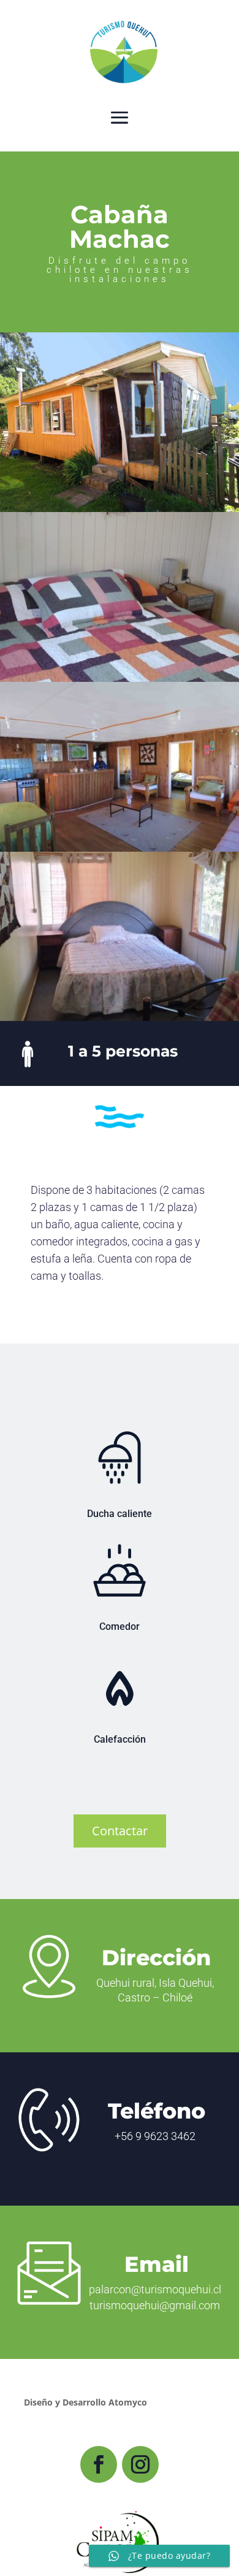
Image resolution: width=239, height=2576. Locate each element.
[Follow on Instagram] (140, 2464)
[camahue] (120, 678)
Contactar (120, 1831)
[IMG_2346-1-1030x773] (120, 848)
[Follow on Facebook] (99, 2464)
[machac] (120, 1018)
